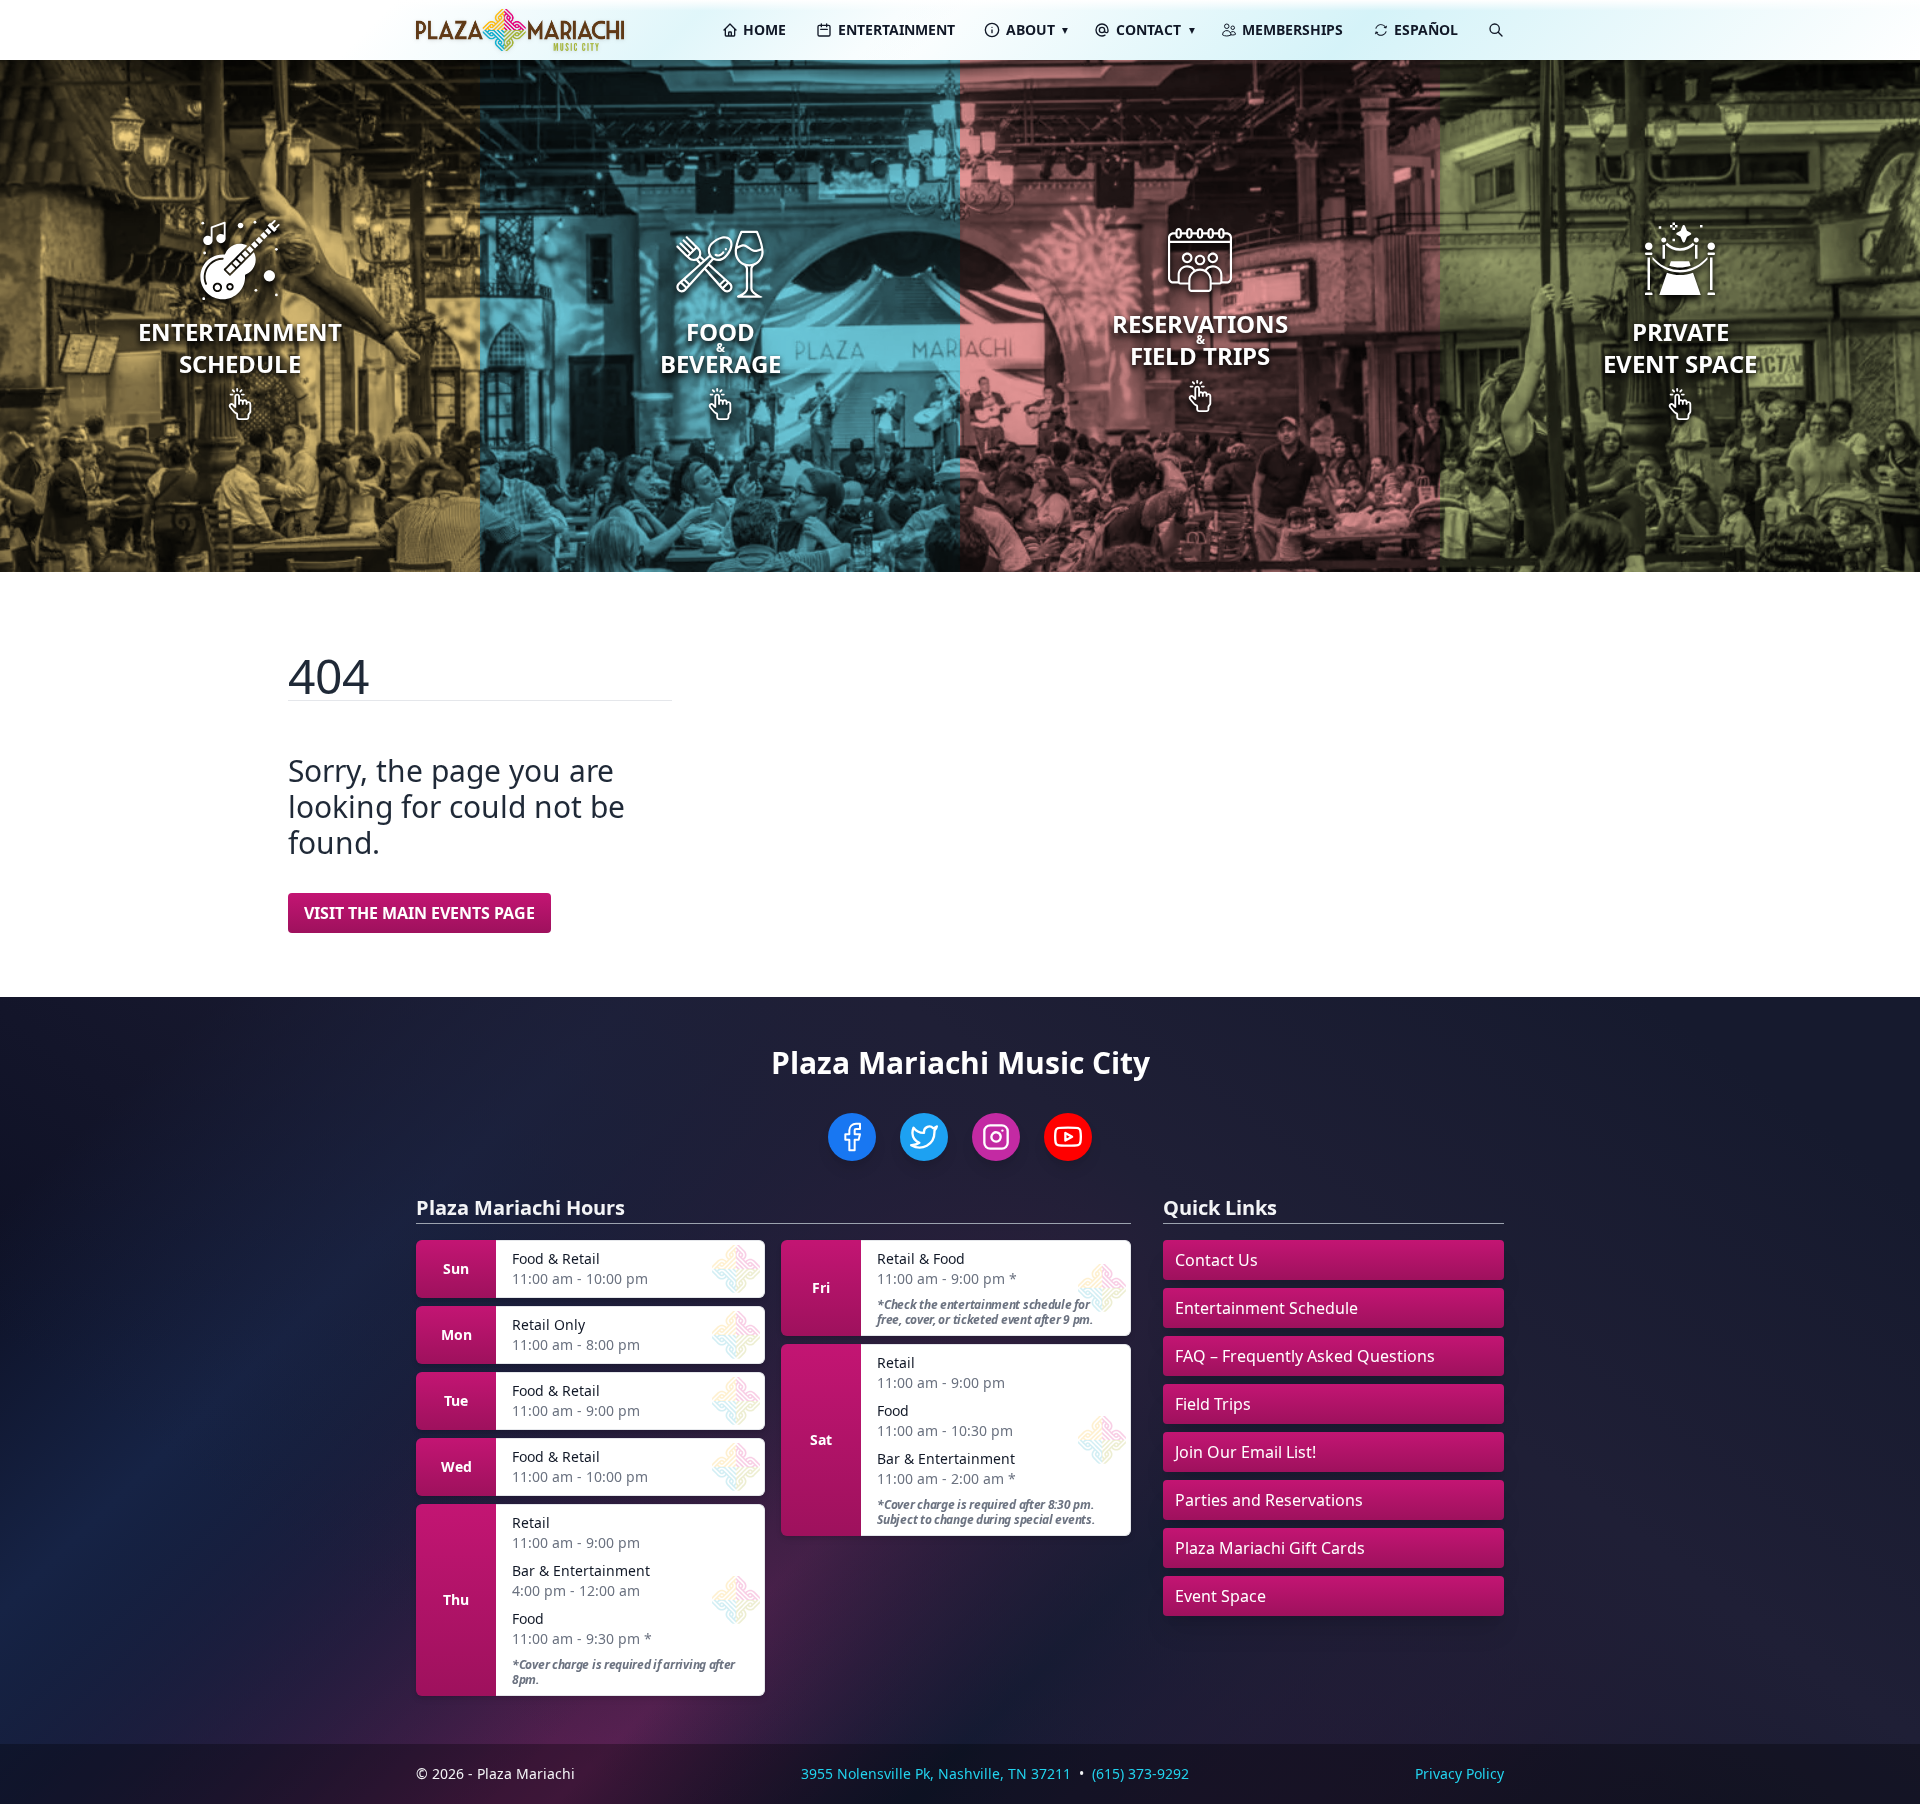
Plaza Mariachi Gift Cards (1270, 1548)
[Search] (1496, 30)
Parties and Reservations (1269, 1500)
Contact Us (1216, 1260)
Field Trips (1213, 1404)
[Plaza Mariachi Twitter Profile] (924, 1137)
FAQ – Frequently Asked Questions (1305, 1356)
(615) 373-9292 (1140, 1773)
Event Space (1220, 1596)
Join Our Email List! (1245, 1452)
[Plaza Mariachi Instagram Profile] (996, 1137)
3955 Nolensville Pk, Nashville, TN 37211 (936, 1773)
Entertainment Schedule (1266, 1308)
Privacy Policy (1459, 1773)
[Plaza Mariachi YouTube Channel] (1068, 1137)
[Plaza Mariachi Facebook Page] (852, 1137)
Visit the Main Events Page (419, 913)
